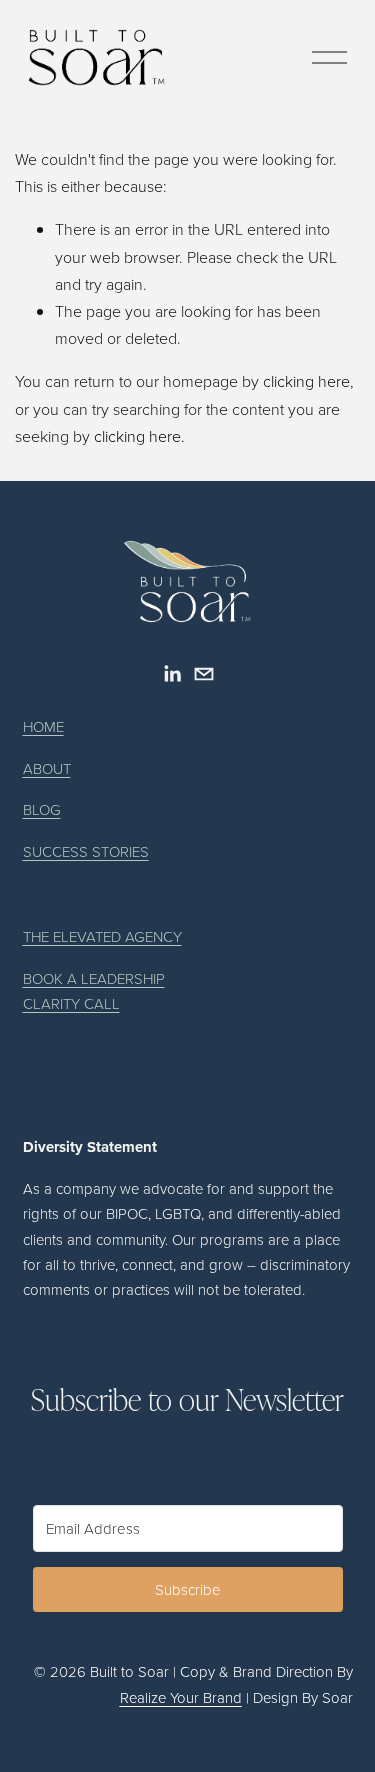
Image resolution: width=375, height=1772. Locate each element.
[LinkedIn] (172, 674)
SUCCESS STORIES (86, 851)
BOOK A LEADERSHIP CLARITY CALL (94, 991)
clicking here (306, 381)
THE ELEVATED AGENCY (102, 936)
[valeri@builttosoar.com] (204, 674)
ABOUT (47, 768)
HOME (43, 726)
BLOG (42, 809)
